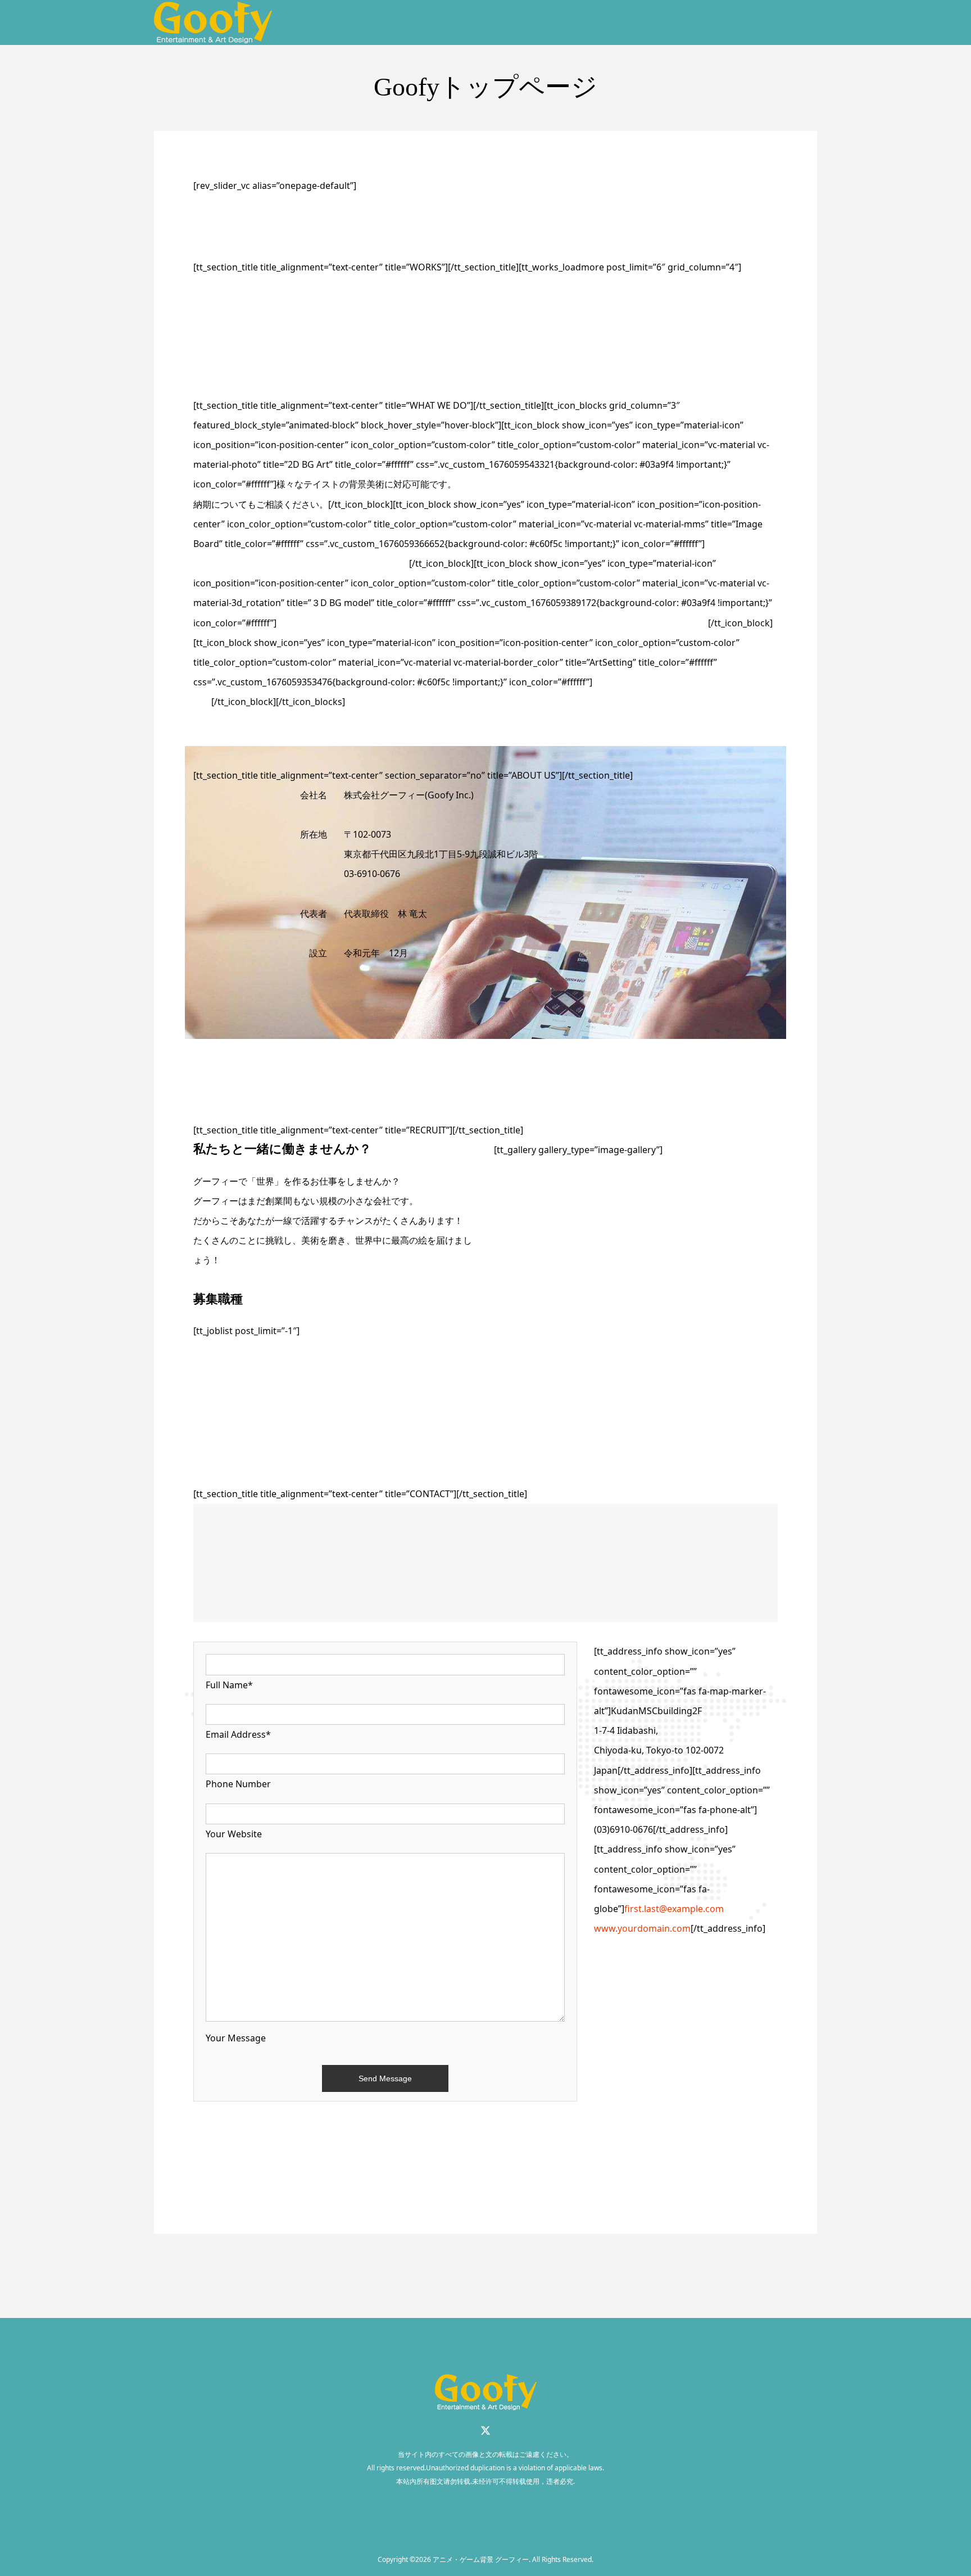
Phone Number (238, 1784)
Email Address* (238, 1734)
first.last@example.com (674, 1909)
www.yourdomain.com (642, 1928)
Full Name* (229, 1685)
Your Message (236, 2038)
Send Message (385, 2078)
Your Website (234, 1834)
